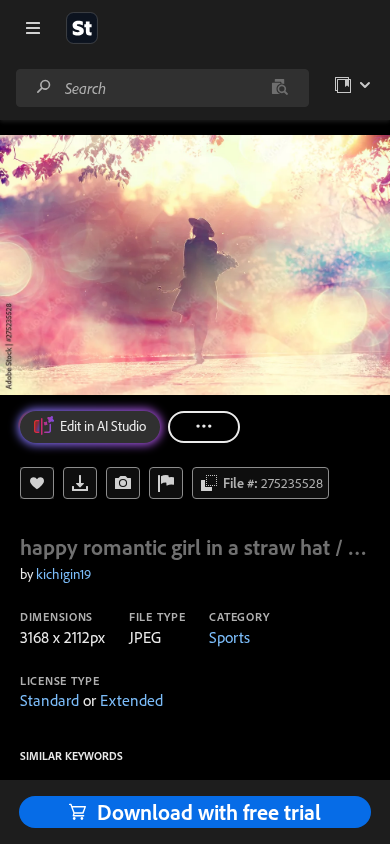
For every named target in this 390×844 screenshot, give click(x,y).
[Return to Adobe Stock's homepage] (82, 28)
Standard (49, 700)
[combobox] (162, 88)
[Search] (44, 87)
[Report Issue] (166, 483)
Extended (131, 700)
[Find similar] (279, 88)
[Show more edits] (204, 427)
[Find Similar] (123, 483)
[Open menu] (33, 28)
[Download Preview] (80, 483)
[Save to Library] (37, 483)
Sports (229, 637)
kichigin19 (63, 574)
